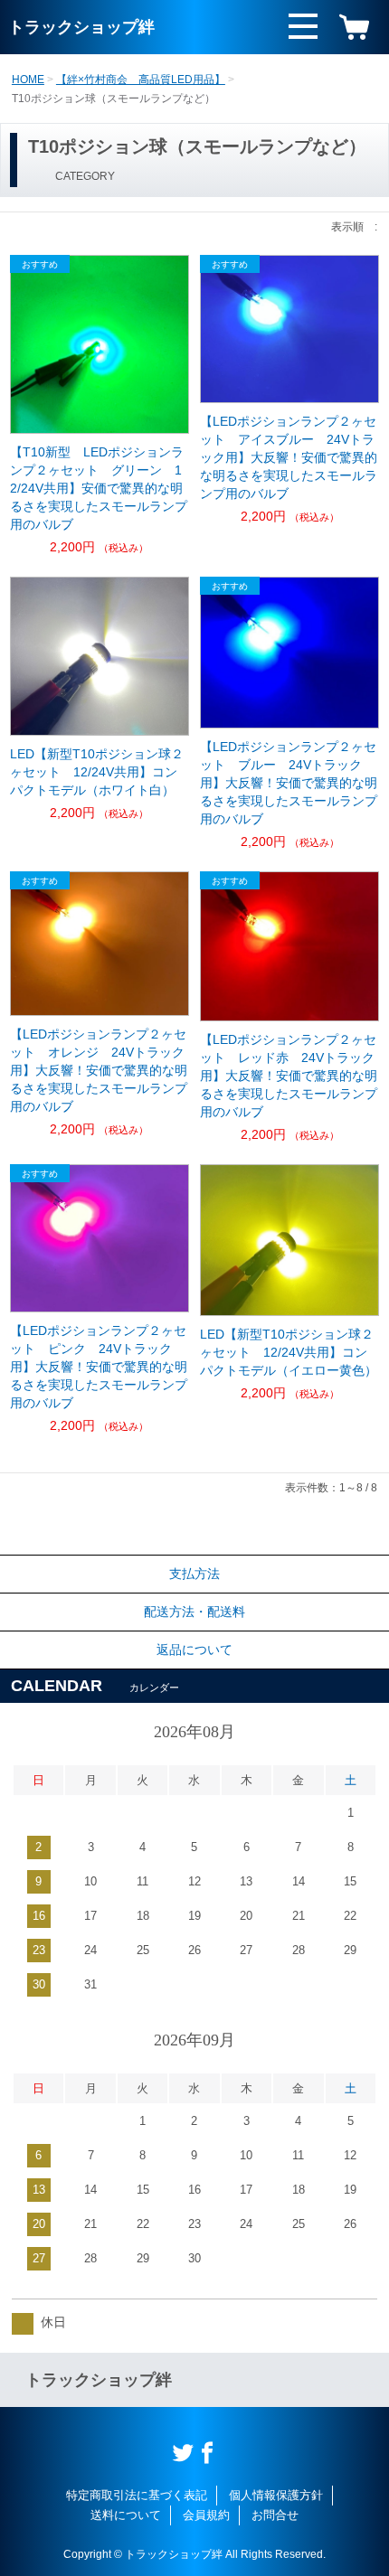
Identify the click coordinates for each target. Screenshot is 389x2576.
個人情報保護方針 (276, 2495)
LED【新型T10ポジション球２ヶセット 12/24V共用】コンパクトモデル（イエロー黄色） (289, 1352)
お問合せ (275, 2515)
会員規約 (206, 2515)
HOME (28, 80)
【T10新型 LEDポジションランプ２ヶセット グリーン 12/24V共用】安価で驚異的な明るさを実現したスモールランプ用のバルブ (99, 488)
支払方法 (194, 1574)
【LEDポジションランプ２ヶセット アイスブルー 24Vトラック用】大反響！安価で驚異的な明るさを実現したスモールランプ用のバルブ (289, 457)
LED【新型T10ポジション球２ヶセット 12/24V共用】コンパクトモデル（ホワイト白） (97, 772)
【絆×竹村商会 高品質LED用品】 (141, 80)
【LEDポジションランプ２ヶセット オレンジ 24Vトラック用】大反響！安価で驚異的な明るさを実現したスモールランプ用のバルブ (99, 1070)
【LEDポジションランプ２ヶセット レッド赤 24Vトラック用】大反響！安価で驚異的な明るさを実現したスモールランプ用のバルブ (289, 1076)
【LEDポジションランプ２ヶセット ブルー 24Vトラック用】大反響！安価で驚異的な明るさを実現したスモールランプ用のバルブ (289, 783)
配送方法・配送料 (194, 1612)
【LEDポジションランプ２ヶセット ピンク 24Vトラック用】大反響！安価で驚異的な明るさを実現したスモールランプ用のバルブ (99, 1367)
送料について (126, 2515)
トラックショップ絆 (81, 27)
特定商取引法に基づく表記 (137, 2495)
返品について (194, 1650)
